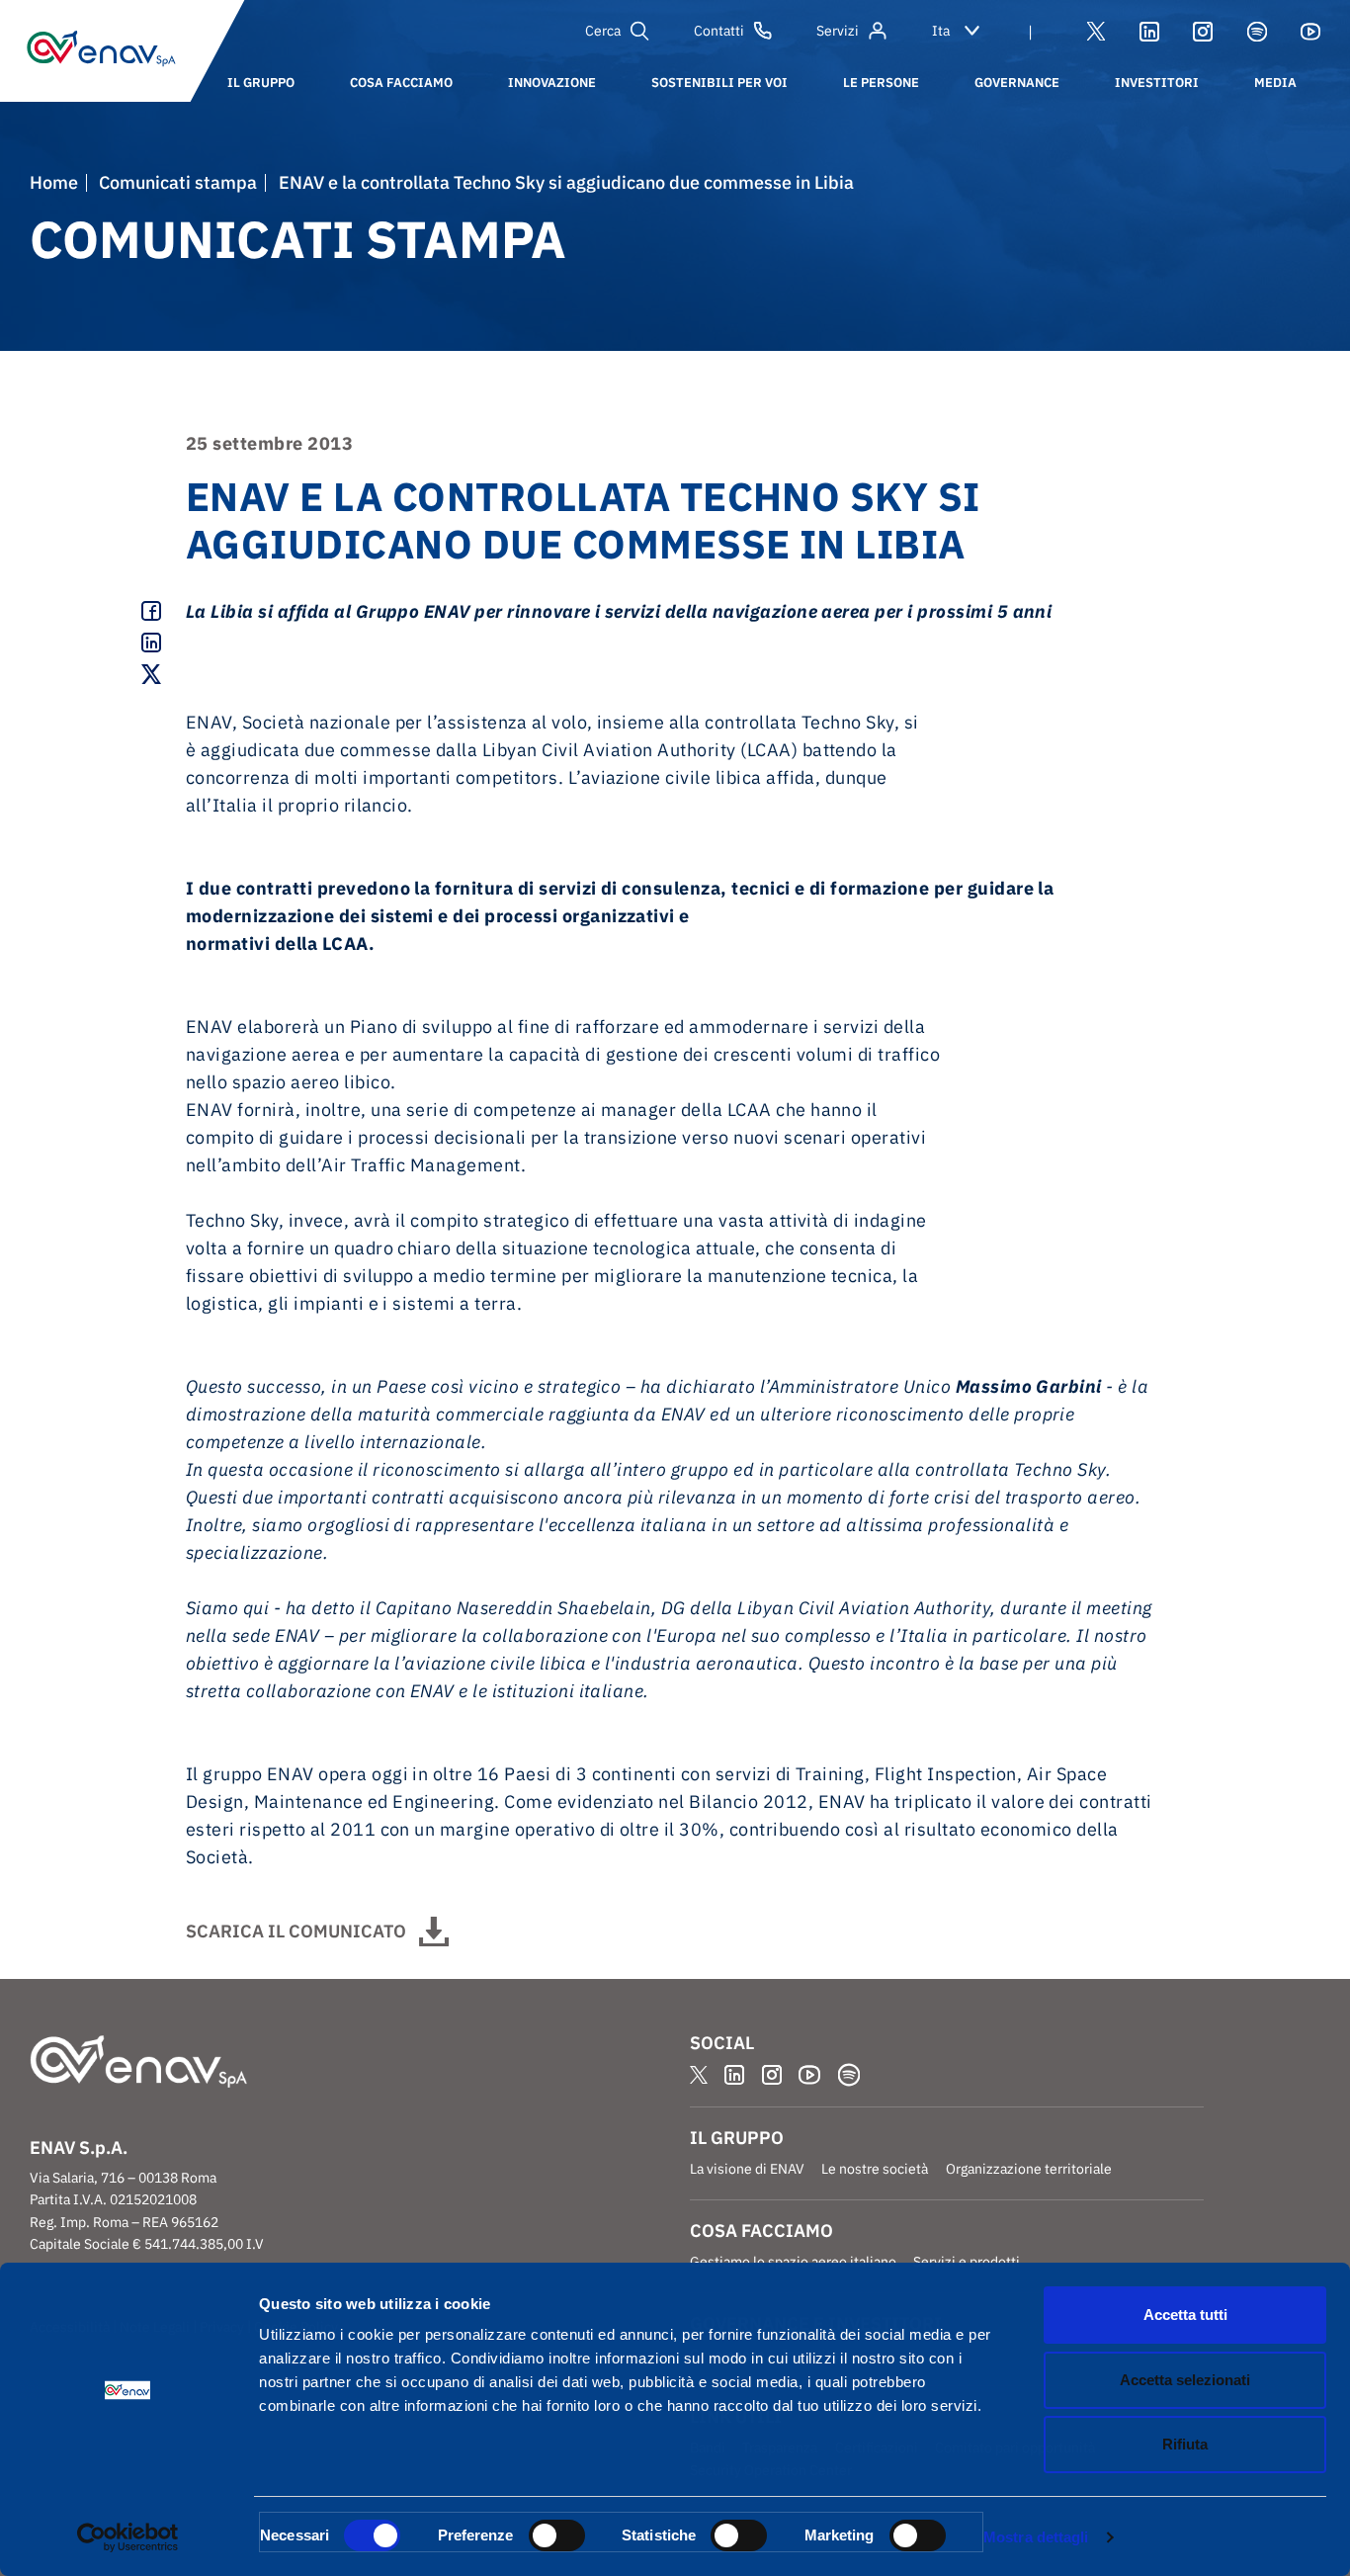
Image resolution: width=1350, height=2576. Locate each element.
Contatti (719, 31)
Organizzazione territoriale (1029, 2169)
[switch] (557, 2535)
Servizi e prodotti (967, 2262)
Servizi (838, 31)
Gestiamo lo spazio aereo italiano (793, 2262)
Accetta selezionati (1185, 2380)
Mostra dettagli (1036, 2537)
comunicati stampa (178, 183)
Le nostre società (875, 2169)
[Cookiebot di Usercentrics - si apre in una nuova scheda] (128, 2537)
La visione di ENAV (747, 2169)
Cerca (603, 31)
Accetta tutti (1185, 2315)
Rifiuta (1185, 2444)
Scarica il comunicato (296, 1931)
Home (54, 183)
